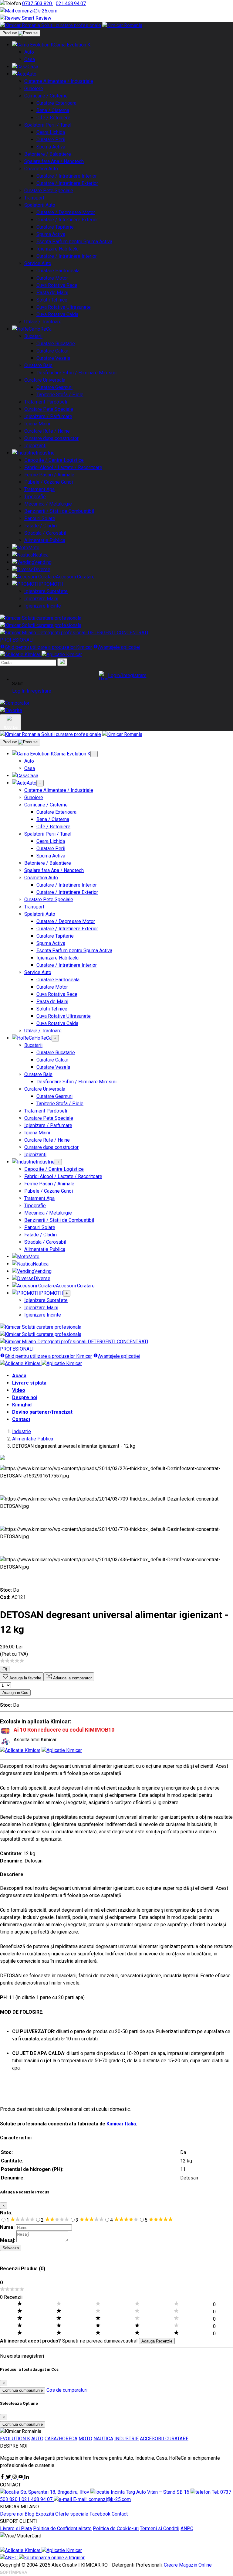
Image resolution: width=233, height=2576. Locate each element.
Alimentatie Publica (45, 540)
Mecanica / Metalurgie (48, 504)
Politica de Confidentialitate (62, 2528)
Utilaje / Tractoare (43, 322)
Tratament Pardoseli (46, 402)
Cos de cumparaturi (67, 2390)
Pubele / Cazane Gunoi (49, 482)
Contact (21, 1419)
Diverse (42, 569)
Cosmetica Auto (41, 169)
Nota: (6, 2213)
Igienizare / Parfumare (48, 416)
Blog (30, 2514)
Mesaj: (8, 2240)
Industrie (45, 453)
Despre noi (25, 1397)
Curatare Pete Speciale (49, 191)
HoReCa (43, 329)
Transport (34, 198)
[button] (123, 676)
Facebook (100, 2514)
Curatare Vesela (53, 358)
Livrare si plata (29, 1383)
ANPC (187, 2528)
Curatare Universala (45, 380)
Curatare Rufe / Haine (47, 431)
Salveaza (11, 2248)
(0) (5, 1669)
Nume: (7, 2227)
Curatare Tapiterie (55, 227)
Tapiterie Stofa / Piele (60, 395)
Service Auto (38, 263)
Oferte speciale (72, 2514)
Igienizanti (35, 446)
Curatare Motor (52, 278)
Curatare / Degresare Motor (66, 212)
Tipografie (35, 497)
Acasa (19, 1376)
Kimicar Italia (121, 2124)
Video (19, 1390)
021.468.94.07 (71, 3)
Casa (30, 59)
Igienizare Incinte (43, 606)
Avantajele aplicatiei (119, 647)
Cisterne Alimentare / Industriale (59, 81)
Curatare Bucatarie (56, 344)
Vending (43, 562)
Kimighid (22, 1405)
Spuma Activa (51, 147)
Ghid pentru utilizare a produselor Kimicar (48, 647)
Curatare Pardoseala (58, 271)
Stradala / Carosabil (45, 533)
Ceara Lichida (51, 132)
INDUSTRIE (127, 2439)
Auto (29, 52)
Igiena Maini (37, 424)
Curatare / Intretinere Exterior (67, 183)
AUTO (37, 2439)
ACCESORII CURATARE (164, 2439)
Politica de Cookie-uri (116, 2528)
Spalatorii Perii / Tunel (48, 125)
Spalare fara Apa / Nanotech (54, 161)
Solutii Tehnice (52, 300)
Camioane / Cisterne (46, 96)
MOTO (85, 2439)
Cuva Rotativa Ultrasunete (64, 307)
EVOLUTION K (15, 2439)
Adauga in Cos (15, 1693)
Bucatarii (33, 336)
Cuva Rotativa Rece (57, 285)
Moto (34, 548)
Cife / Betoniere (53, 118)
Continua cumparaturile (23, 2390)
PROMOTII (52, 584)
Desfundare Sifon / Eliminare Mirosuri (76, 373)
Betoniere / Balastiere (48, 154)
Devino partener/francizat (42, 1412)
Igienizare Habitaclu (57, 249)
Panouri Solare (40, 518)
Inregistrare (39, 691)
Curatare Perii (51, 140)
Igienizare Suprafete (46, 591)
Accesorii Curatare (75, 577)
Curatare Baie (38, 365)
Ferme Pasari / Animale (49, 475)
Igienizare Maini (41, 599)
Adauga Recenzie (157, 2341)
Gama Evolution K (72, 45)
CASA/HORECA (61, 2439)
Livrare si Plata (16, 2528)
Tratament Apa (39, 489)
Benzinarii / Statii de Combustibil (59, 511)
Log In (19, 691)
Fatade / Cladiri (41, 526)
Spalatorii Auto (40, 205)
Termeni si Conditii (160, 2528)
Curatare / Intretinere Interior (67, 176)
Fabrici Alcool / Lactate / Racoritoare (63, 467)
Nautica (41, 555)
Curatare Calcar (52, 351)
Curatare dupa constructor (51, 438)
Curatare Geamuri (54, 387)
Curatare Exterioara (56, 103)
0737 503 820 (38, 3)
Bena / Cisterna (53, 110)
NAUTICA (103, 2439)
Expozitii (45, 2514)
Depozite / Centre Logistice (54, 460)
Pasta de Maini (52, 293)
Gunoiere (34, 89)
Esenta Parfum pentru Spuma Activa (74, 242)
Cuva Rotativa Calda (57, 314)
